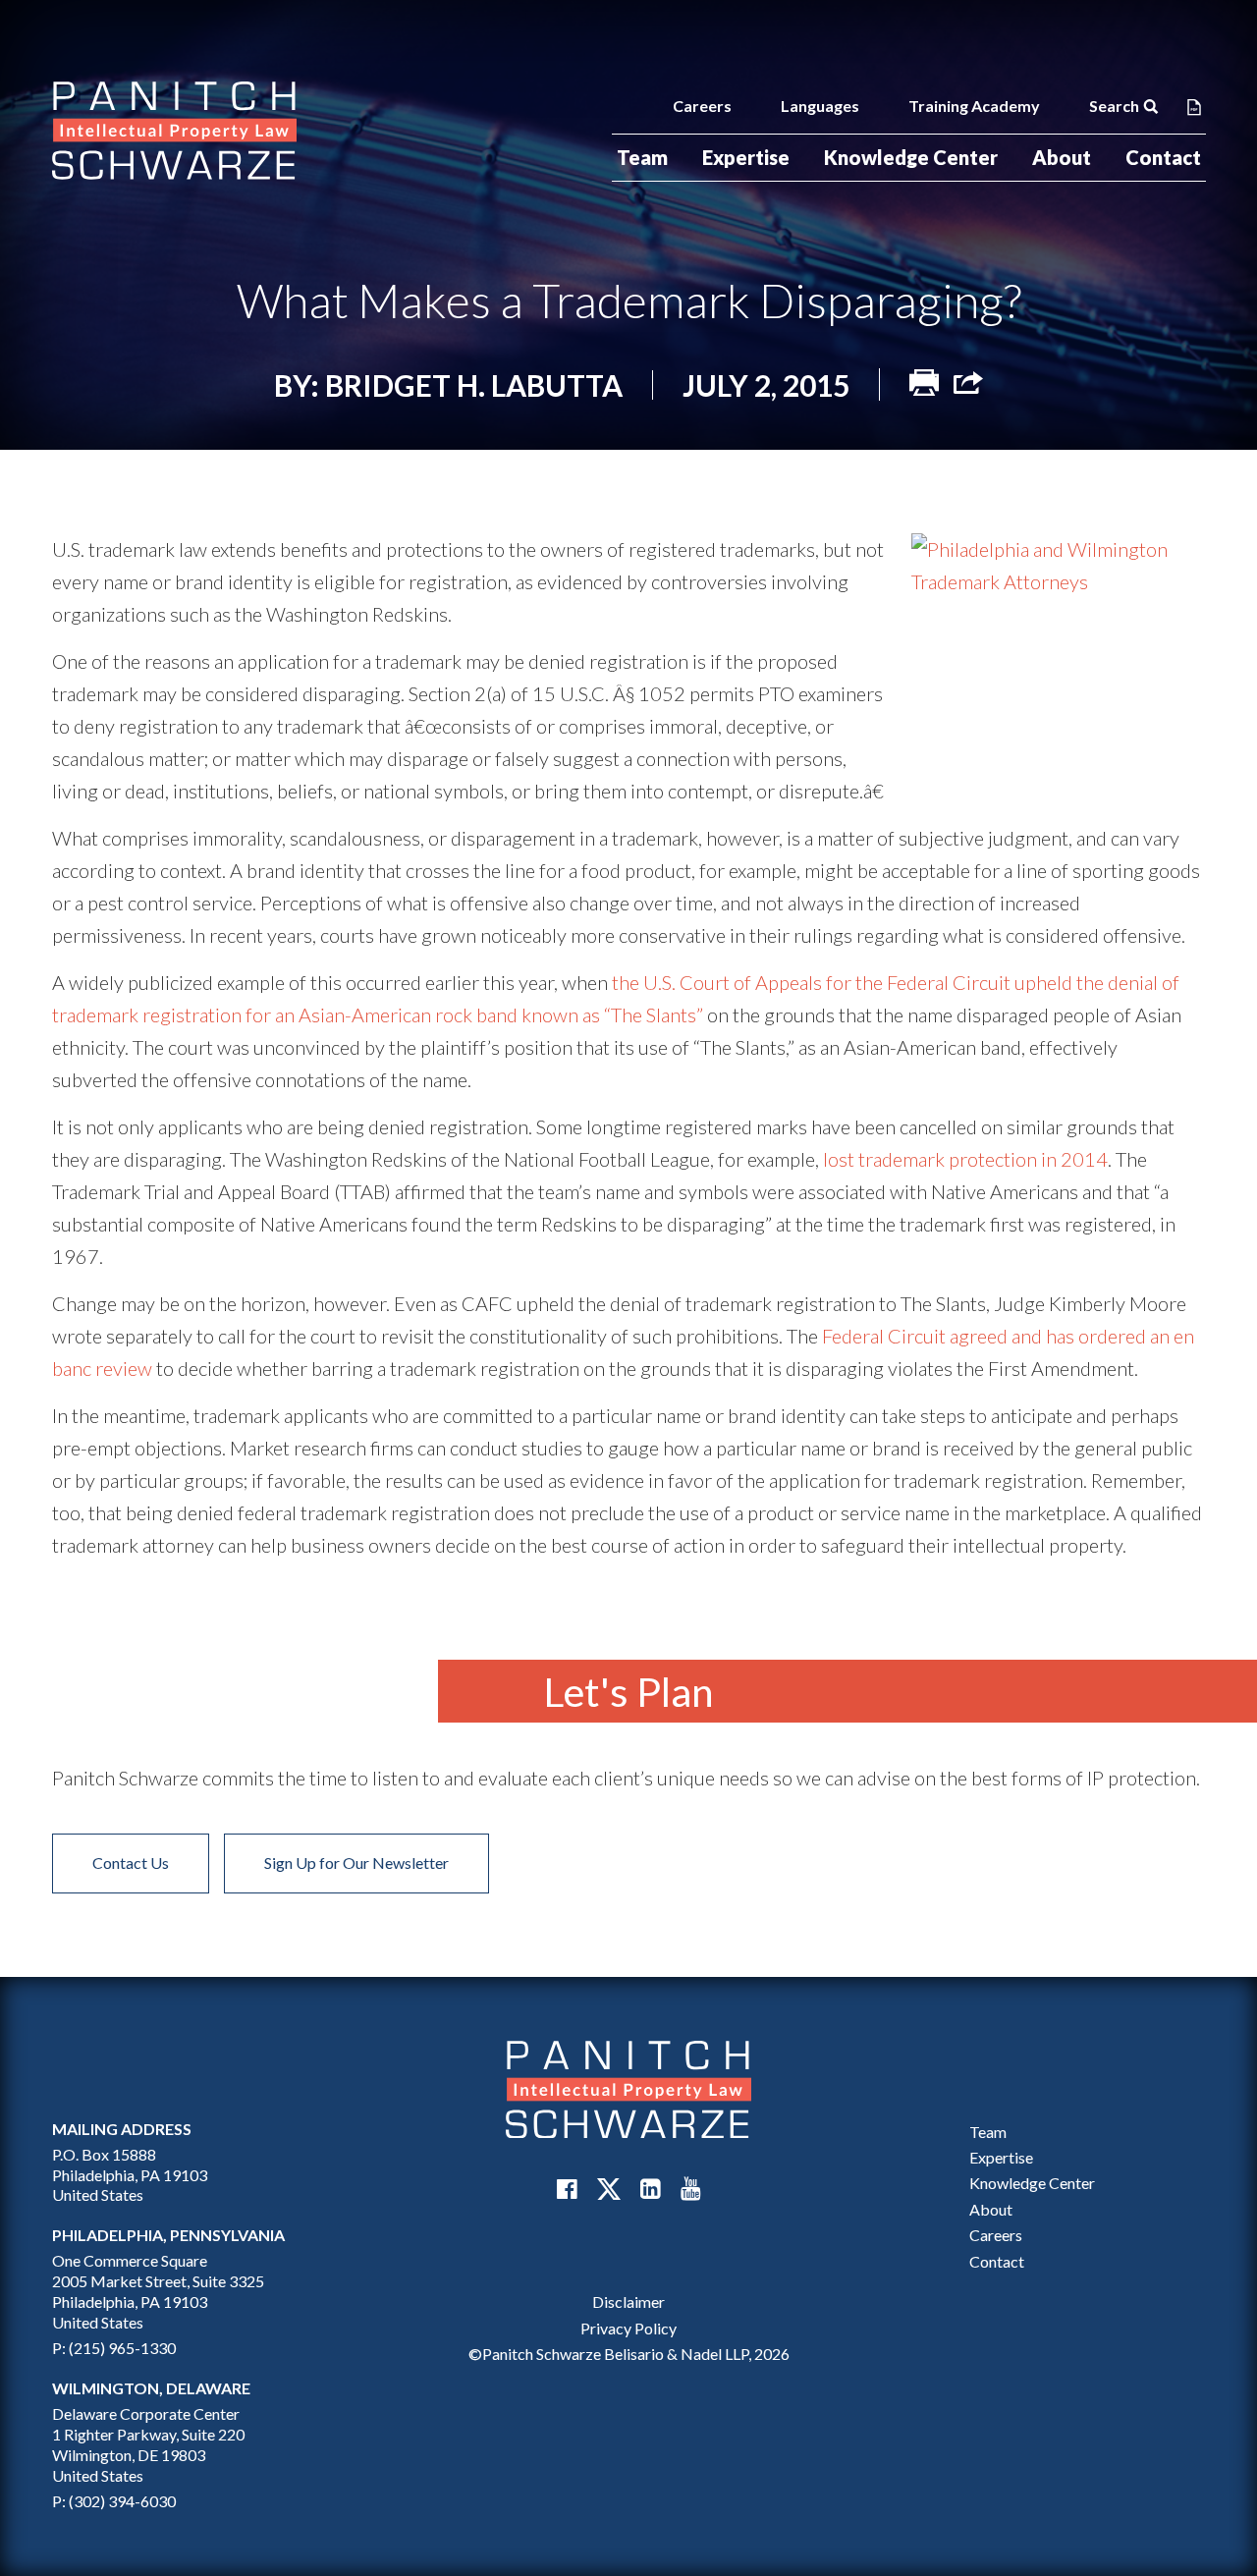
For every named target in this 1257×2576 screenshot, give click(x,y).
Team (642, 157)
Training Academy (974, 106)
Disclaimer (628, 2302)
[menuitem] (642, 158)
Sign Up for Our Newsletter (356, 1863)
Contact (1163, 157)
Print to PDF (1194, 106)
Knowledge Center (911, 157)
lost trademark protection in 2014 (965, 1159)
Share (968, 383)
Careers (702, 106)
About (1062, 157)
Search (1114, 106)
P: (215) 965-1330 (114, 2348)
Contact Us (131, 1863)
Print (924, 383)
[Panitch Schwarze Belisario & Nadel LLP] (175, 131)
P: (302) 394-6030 (114, 2501)
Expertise (746, 157)
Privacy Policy (628, 2328)
